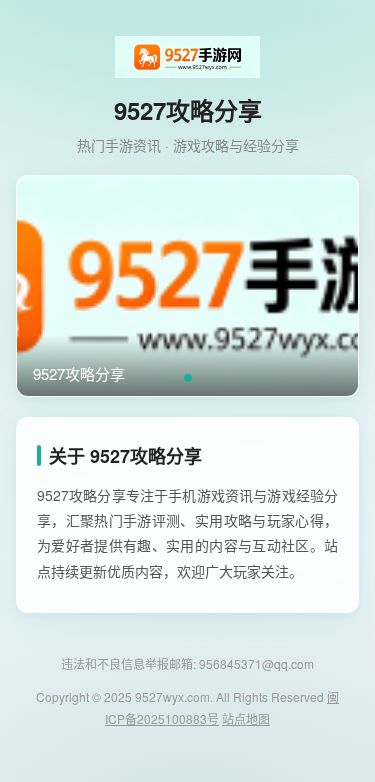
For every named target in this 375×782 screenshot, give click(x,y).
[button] (188, 378)
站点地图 (246, 718)
